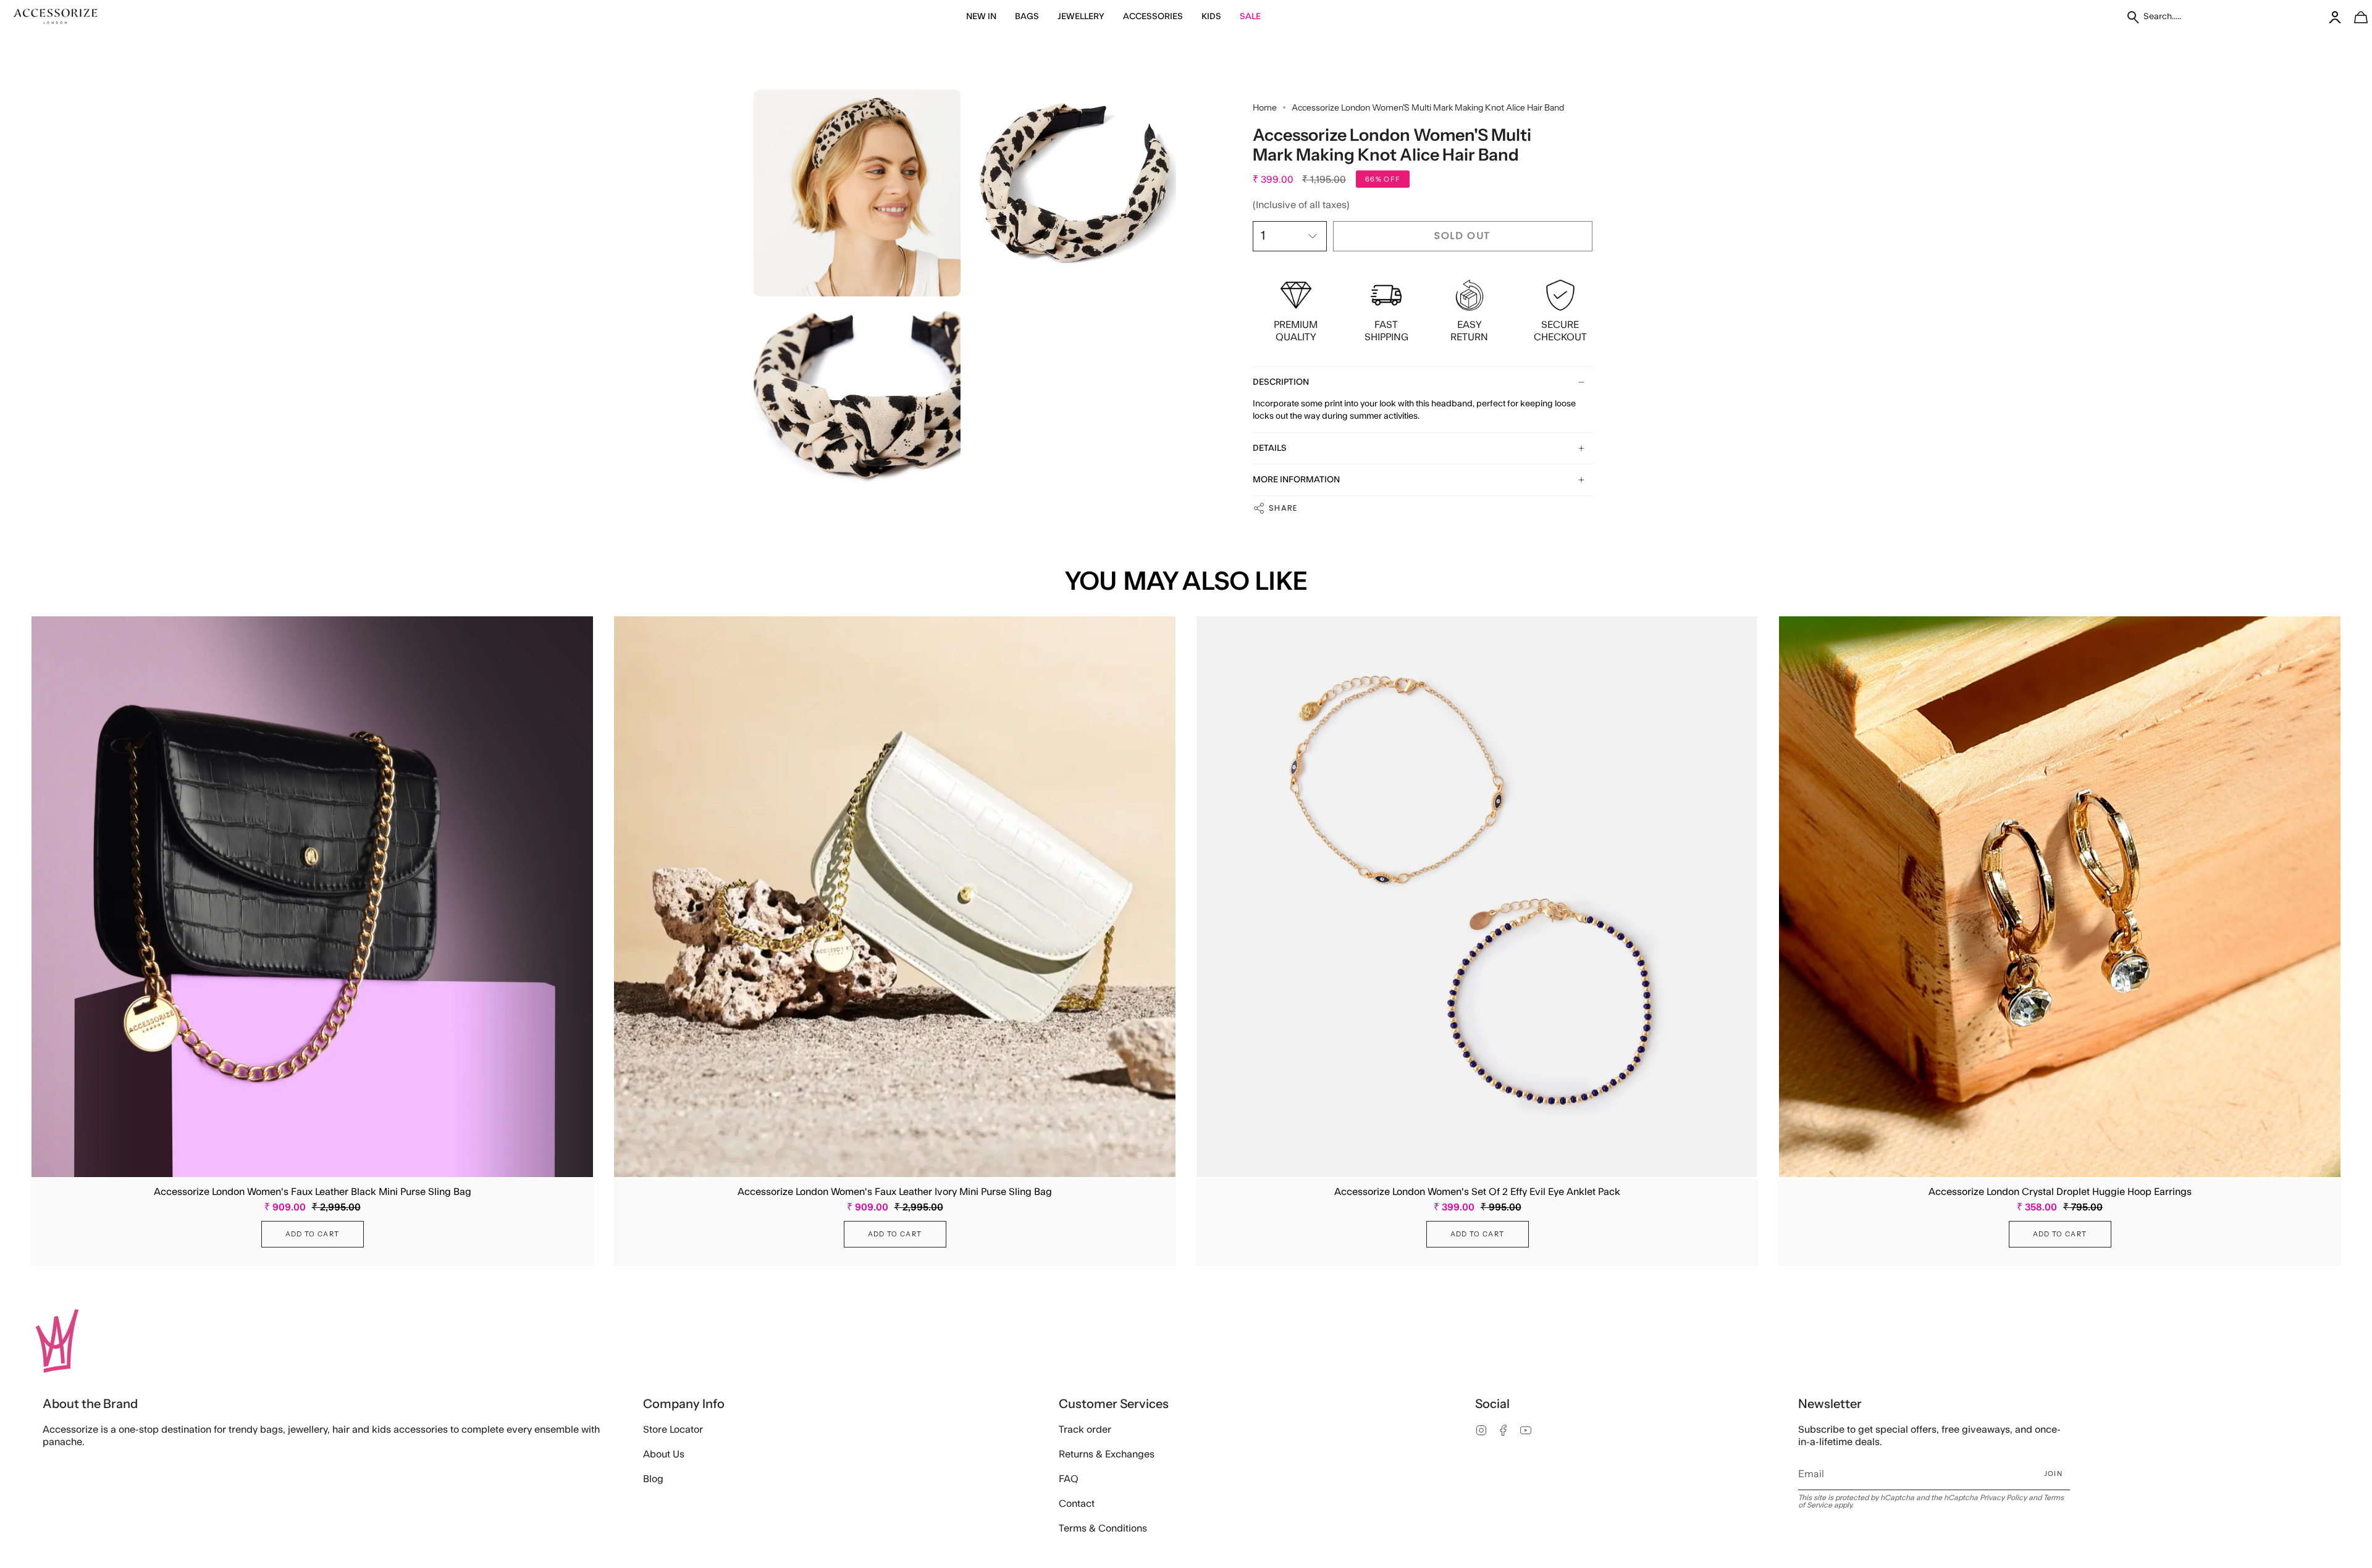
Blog (653, 1479)
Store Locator (673, 1430)
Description (1281, 382)
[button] (981, 17)
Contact (1077, 1504)
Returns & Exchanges (1107, 1454)
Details (1270, 448)
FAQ (1069, 1479)
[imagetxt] (56, 17)
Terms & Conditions (1103, 1528)
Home (1265, 107)
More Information (1296, 480)
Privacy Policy (2003, 1498)
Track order (1085, 1430)
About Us (664, 1454)
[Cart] (2354, 17)
